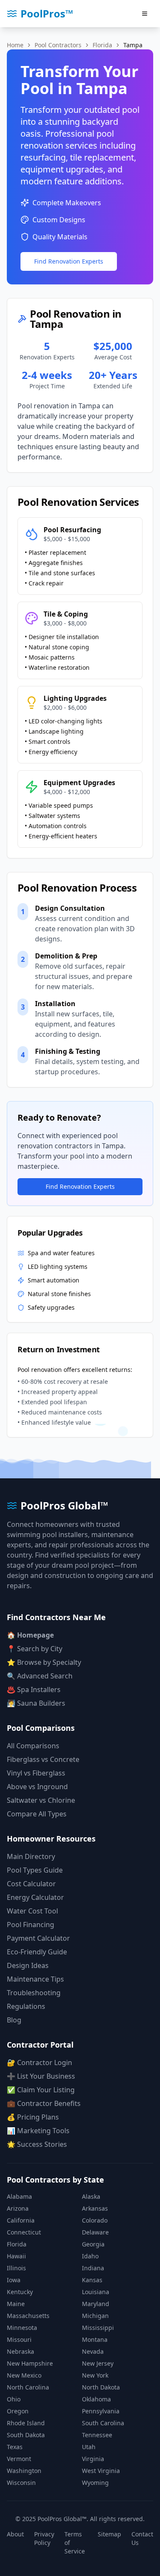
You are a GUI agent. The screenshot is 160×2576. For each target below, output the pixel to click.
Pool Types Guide (35, 1870)
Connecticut (24, 2232)
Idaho (90, 2256)
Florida (102, 45)
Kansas (92, 2280)
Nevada (93, 2351)
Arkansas (95, 2208)
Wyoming (95, 2483)
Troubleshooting (34, 1993)
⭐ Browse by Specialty (44, 1662)
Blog (14, 2020)
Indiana (93, 2268)
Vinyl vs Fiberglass (36, 1773)
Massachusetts (28, 2316)
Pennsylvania (101, 2411)
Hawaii (16, 2256)
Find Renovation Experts (69, 261)
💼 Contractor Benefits (44, 2103)
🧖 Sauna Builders (36, 1703)
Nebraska (20, 2351)
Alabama (19, 2196)
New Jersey (98, 2363)
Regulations (26, 2006)
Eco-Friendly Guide (37, 1952)
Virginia (93, 2459)
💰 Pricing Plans (33, 2117)
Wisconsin (21, 2483)
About (15, 2534)
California (21, 2220)
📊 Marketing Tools (38, 2131)
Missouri (19, 2339)
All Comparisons (33, 1746)
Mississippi (98, 2328)
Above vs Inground (37, 1787)
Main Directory (31, 1856)
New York (95, 2375)
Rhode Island (26, 2423)
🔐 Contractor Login (39, 2063)
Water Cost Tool (32, 1911)
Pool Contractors (58, 45)
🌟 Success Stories (37, 2144)
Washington (24, 2471)
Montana (95, 2339)
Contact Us (142, 2538)
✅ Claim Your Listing (41, 2090)
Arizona (18, 2208)
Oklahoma (96, 2399)
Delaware (95, 2232)
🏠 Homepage (30, 1635)
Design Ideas (28, 1965)
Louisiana (96, 2292)
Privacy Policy (44, 2538)
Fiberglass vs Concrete (43, 1759)
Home (15, 45)
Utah (89, 2447)
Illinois (16, 2268)
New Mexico (24, 2375)
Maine (16, 2304)
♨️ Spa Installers (34, 1690)
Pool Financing (31, 1925)
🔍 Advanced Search (40, 1676)
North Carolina (28, 2387)
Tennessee (97, 2435)
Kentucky (20, 2292)
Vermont (19, 2459)
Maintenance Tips (35, 1979)
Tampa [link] (133, 45)
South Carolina (103, 2423)
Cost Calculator (31, 1884)
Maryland (96, 2304)
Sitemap (109, 2534)
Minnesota (22, 2328)
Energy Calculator (35, 1897)
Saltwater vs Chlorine (41, 1800)
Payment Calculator (38, 1938)
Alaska (91, 2196)
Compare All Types (37, 1814)
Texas (15, 2447)
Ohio (14, 2399)
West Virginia (101, 2471)
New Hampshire (30, 2363)
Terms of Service (75, 2543)
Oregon (18, 2411)
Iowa (14, 2280)
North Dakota (101, 2387)
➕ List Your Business (41, 2076)
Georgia (93, 2244)
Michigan (95, 2316)
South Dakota (26, 2435)
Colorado (95, 2220)
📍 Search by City (35, 1649)
